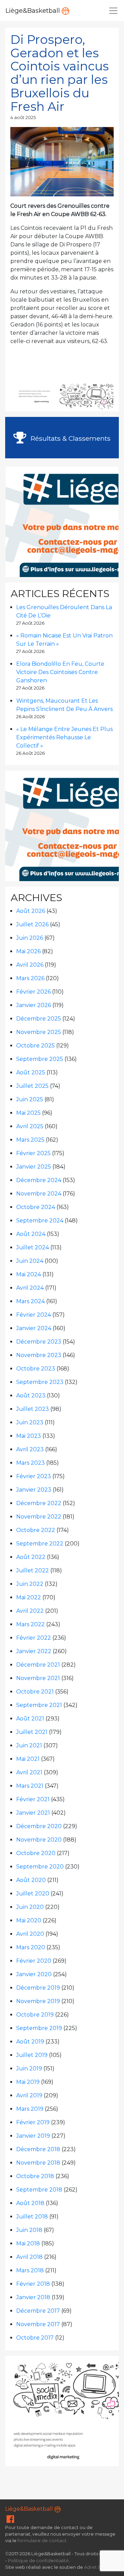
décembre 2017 (38, 2311)
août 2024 (31, 1234)
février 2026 (33, 992)
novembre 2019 (38, 2001)
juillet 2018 (32, 2217)
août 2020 (31, 1880)
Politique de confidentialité (38, 2561)
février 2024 (34, 1315)
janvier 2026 (34, 1005)
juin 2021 (29, 1745)
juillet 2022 (33, 1570)
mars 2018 (30, 2270)
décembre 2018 (38, 2149)
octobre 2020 (36, 1853)
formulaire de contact (42, 2541)
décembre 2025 (39, 1019)
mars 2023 (30, 1463)
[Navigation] (113, 11)
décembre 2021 (38, 1665)
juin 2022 (30, 1584)
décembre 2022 (39, 1503)
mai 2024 (29, 1274)
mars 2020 (31, 1947)
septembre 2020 (40, 1867)
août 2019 (30, 2042)
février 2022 (34, 1638)
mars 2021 (30, 1786)
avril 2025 (30, 1126)
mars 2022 (30, 1624)
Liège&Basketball (34, 11)
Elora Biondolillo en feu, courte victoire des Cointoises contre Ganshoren (60, 672)
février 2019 (33, 2122)
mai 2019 (28, 2082)
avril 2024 (30, 1288)
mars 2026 (30, 978)
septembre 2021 (39, 1705)
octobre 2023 (36, 1369)
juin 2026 (30, 938)
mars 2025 (30, 1140)
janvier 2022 (34, 1651)
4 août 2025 (23, 118)
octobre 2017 (35, 2338)
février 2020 (34, 1961)
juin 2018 (29, 2230)
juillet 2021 (32, 1732)
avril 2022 (30, 1611)
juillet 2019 (32, 2055)
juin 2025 (30, 1099)
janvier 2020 (34, 1974)
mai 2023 (29, 1436)
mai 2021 (28, 1759)
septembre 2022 (40, 1544)
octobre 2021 (35, 1692)
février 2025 (33, 1153)
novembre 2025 (39, 1032)
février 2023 (34, 1476)
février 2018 (33, 2284)
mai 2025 (28, 1113)
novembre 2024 (39, 1194)
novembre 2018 (38, 2163)
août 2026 (31, 911)
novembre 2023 (39, 1355)
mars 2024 (30, 1301)
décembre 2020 (39, 1826)
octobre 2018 (35, 2176)
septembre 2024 (40, 1221)
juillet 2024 (33, 1247)
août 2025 (31, 1072)
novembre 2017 (38, 2324)
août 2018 (30, 2203)
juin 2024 (30, 1261)
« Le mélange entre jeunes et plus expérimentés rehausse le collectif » (64, 737)
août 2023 (31, 1396)
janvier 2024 (34, 1328)
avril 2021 (29, 1772)
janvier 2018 (33, 2297)
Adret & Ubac (99, 2567)
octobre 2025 (35, 1046)
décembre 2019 (38, 1988)
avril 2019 (29, 2095)
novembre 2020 (39, 1840)
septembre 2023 (40, 1382)
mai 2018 (28, 2243)
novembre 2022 (39, 1517)
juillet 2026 (32, 924)
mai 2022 (29, 1597)
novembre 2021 (38, 1678)
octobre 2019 (35, 2015)
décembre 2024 (39, 1180)
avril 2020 (30, 1934)
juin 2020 (30, 1907)
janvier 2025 (34, 1167)
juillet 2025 (32, 1086)
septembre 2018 (39, 2190)
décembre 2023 (39, 1342)
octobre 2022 (36, 1530)
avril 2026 (30, 965)
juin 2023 (30, 1422)
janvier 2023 (34, 1490)
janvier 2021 (33, 1813)
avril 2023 (30, 1449)
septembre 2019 (39, 2028)
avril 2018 (29, 2257)
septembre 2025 (40, 1059)
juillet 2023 (33, 1409)
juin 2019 (29, 2068)
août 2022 (31, 1557)
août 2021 (30, 1719)
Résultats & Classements (70, 438)
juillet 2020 (33, 1894)
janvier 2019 (33, 2136)
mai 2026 (28, 951)
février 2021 (33, 1799)
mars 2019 (30, 2109)
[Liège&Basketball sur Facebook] (10, 2521)
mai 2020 (29, 1920)
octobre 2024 (36, 1207)
